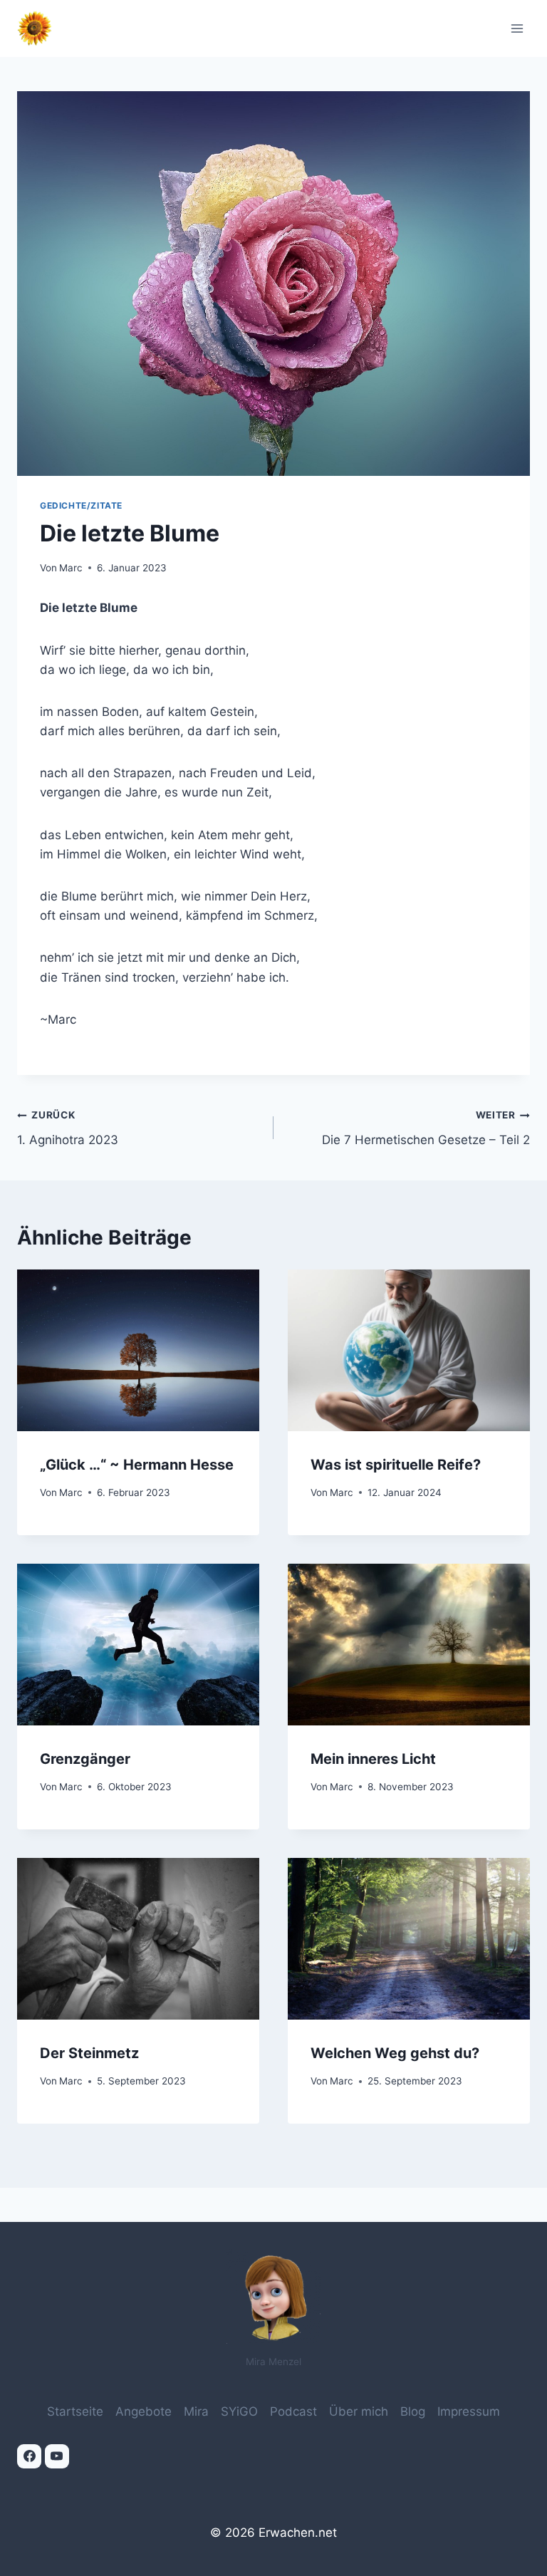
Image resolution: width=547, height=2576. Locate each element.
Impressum (469, 2411)
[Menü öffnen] (517, 28)
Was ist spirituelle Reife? (396, 1465)
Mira (196, 2411)
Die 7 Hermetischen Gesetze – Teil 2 (426, 1128)
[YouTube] (57, 2456)
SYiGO (239, 2411)
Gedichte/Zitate (81, 505)
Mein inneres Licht (373, 1759)
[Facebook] (29, 2456)
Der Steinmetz (89, 2053)
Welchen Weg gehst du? (395, 2053)
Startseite (75, 2411)
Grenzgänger (85, 1759)
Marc (71, 568)
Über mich (359, 2411)
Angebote (144, 2411)
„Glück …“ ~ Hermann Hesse (137, 1465)
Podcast (293, 2411)
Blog (413, 2411)
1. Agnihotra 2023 (68, 1128)
